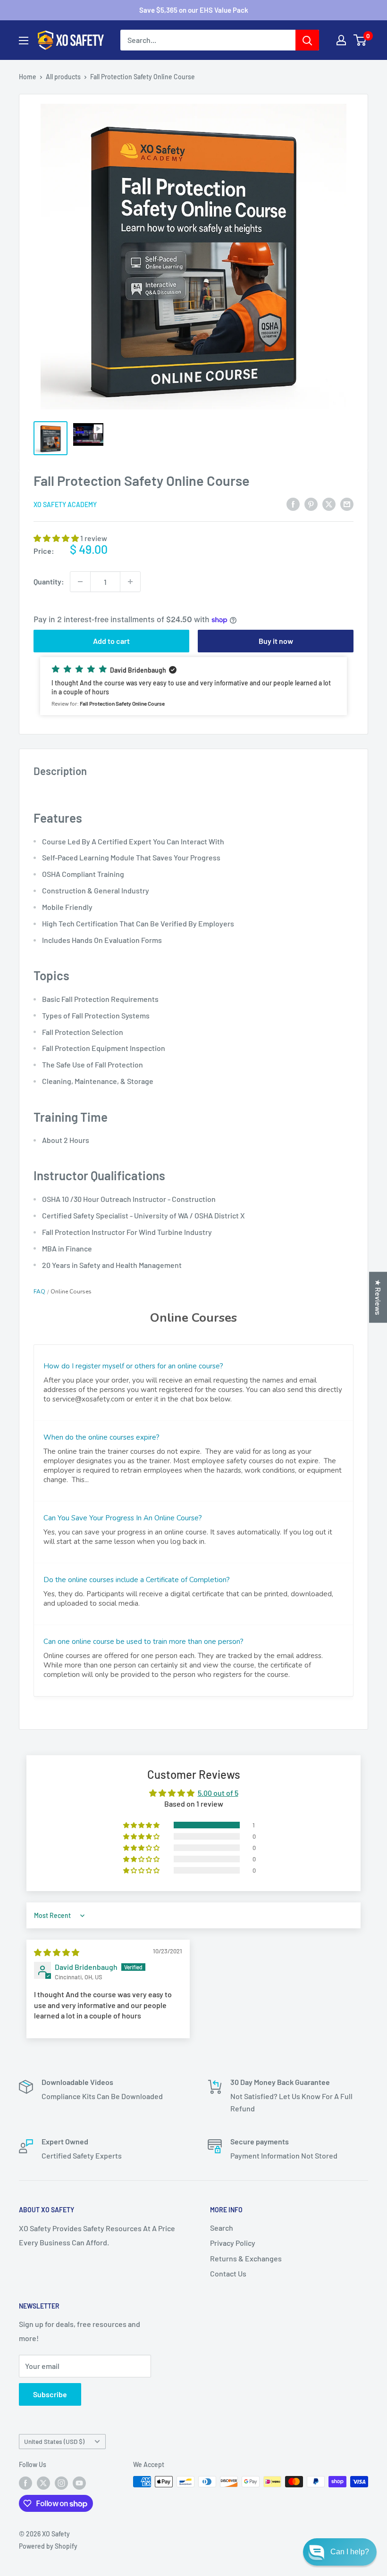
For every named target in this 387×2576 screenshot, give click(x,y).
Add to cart (111, 641)
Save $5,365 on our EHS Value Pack (194, 10)
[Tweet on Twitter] (329, 504)
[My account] (341, 40)
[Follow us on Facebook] (25, 2483)
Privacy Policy (233, 2243)
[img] (57, 1952)
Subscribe (50, 2394)
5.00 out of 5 (218, 1793)
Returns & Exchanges (246, 2258)
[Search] (307, 40)
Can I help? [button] (350, 2552)
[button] (57, 538)
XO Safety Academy (65, 504)
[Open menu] (24, 41)
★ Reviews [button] (378, 1297)
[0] (360, 40)
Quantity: (49, 581)
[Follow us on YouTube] (79, 2483)
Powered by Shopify (48, 2546)
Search (222, 2228)
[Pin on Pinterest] (311, 504)
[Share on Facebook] (293, 504)
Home (28, 77)
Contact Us (228, 2273)
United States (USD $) (54, 2441)
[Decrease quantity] (80, 582)
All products (63, 77)
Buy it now (276, 641)
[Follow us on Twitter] (43, 2483)
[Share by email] (347, 504)
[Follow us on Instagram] (61, 2483)
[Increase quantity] (130, 582)
